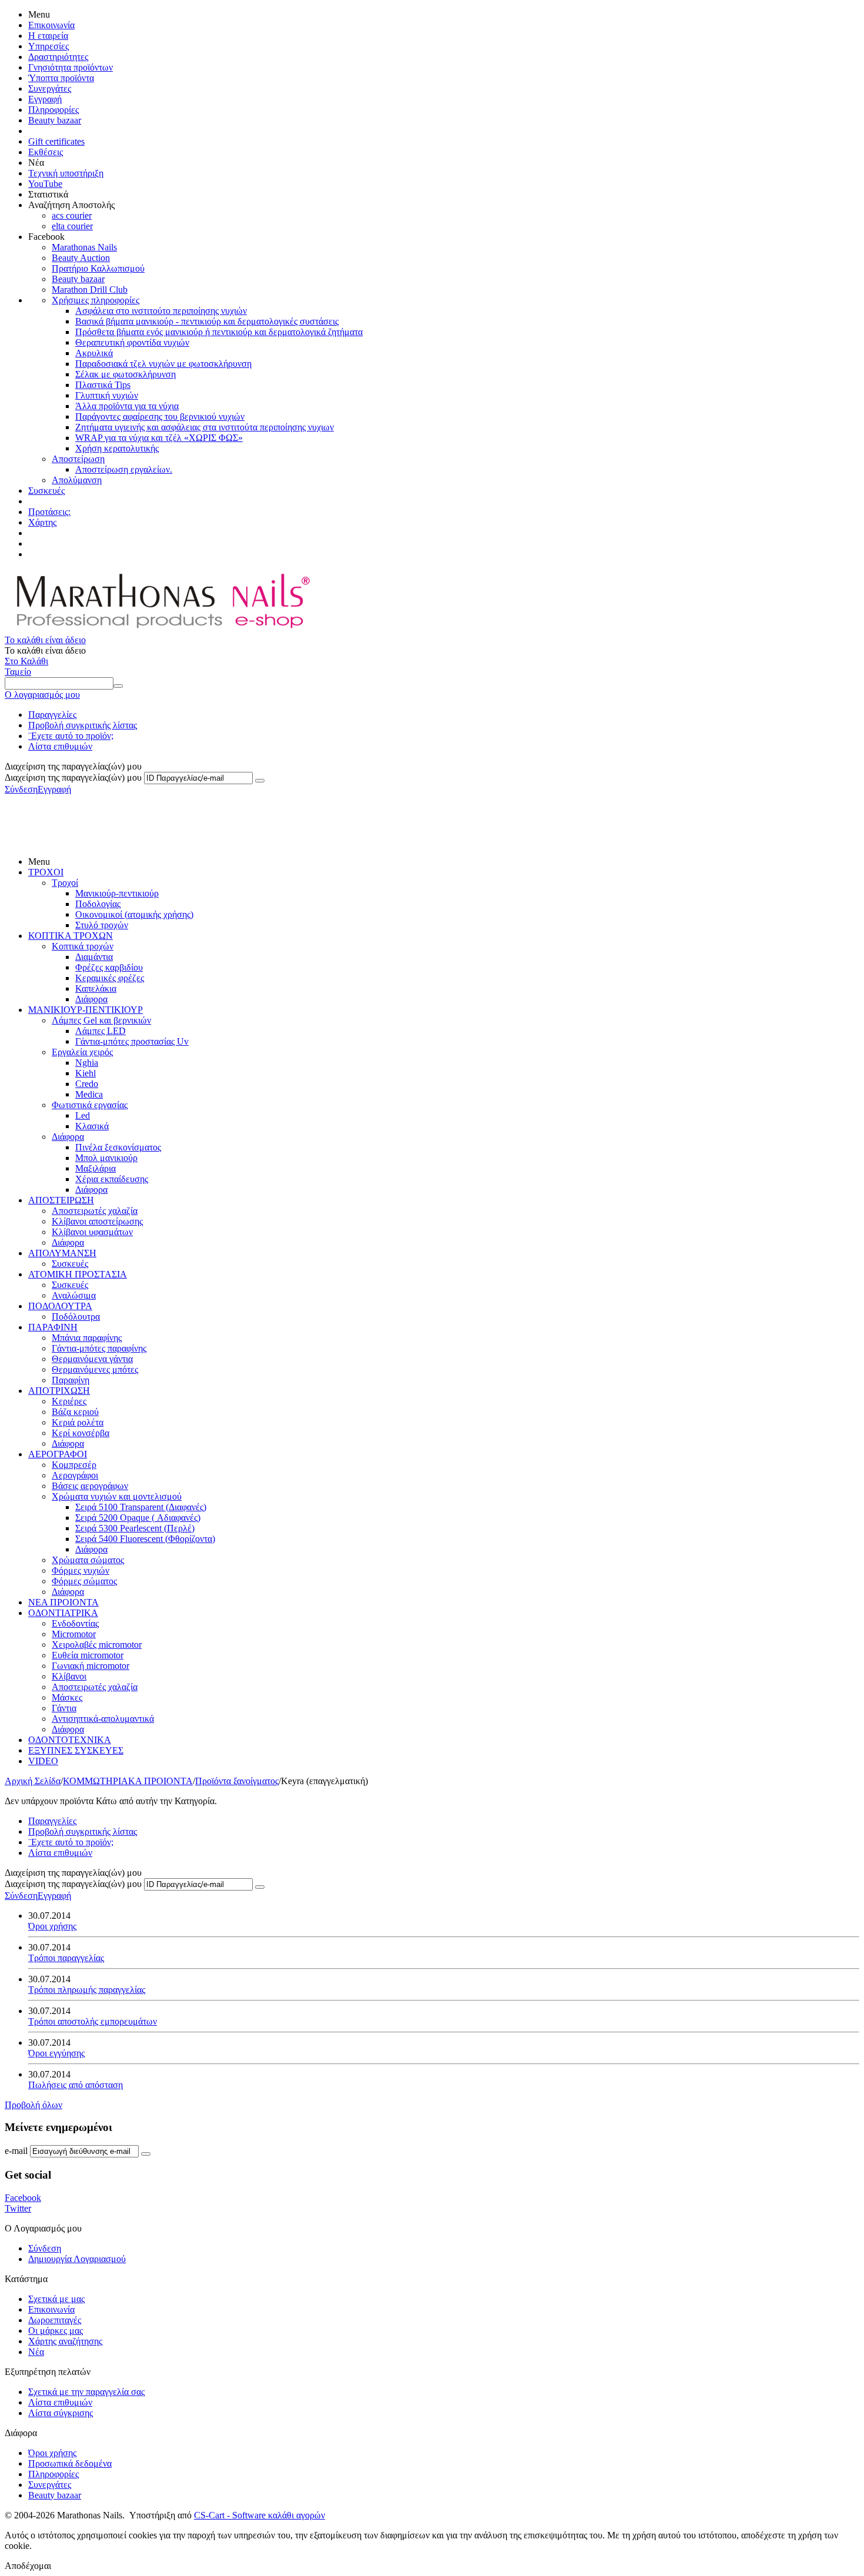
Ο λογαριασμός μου (42, 695)
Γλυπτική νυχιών (107, 395)
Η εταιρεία (48, 36)
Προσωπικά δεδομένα (70, 2463)
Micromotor (74, 1634)
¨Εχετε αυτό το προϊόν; (71, 736)
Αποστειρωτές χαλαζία (95, 1211)
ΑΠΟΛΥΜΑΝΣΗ (62, 1253)
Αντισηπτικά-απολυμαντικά (103, 1719)
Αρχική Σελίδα (33, 1781)
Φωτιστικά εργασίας (90, 1105)
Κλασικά (92, 1126)
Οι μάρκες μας (56, 2331)
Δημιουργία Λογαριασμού (77, 2259)
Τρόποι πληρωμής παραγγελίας (87, 1990)
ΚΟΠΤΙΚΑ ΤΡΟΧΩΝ (71, 936)
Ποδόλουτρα (76, 1317)
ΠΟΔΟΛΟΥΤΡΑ (60, 1306)
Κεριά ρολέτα (78, 1422)
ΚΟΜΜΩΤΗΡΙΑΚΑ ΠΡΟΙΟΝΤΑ (128, 1781)
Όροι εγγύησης (56, 2053)
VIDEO (43, 1761)
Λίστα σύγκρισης (61, 2413)
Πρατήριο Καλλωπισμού (98, 268)
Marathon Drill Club (90, 290)
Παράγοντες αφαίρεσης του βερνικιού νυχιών (160, 416)
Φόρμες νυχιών (81, 1570)
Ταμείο (18, 672)
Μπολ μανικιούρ (106, 1158)
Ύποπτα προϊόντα (61, 78)
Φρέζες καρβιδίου (109, 967)
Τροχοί (65, 883)
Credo (87, 1084)
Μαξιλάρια (96, 1168)
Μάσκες (67, 1697)
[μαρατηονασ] (161, 629)
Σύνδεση (21, 789)
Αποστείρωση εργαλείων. (124, 469)
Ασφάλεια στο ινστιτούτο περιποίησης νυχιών (161, 311)
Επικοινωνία (51, 25)
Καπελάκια (96, 988)
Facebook (23, 2198)
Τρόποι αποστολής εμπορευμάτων (93, 2021)
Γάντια (64, 1708)
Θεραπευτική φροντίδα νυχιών (132, 342)
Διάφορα (91, 999)
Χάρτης (42, 522)
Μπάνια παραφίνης (87, 1338)
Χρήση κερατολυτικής (117, 448)
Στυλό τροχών (102, 925)
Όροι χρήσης (52, 1926)
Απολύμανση (77, 480)
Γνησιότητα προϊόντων (71, 67)
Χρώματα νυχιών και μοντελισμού (117, 1496)
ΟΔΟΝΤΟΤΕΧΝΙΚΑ (70, 1740)
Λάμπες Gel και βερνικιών (101, 1020)
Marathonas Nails (84, 247)
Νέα (36, 2352)
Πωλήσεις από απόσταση (76, 2085)
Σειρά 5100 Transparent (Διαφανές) (141, 1507)
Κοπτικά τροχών (83, 946)
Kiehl (86, 1073)
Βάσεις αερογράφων (90, 1486)
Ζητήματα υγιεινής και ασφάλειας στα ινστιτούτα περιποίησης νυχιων (205, 427)
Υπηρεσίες (48, 46)
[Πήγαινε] (260, 781)
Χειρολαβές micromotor (97, 1645)
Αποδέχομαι (28, 2566)
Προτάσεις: (49, 512)
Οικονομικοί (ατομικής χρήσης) (134, 914)
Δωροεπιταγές (55, 2320)
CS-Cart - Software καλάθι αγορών (259, 2515)
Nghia (87, 1063)
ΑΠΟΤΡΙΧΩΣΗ (59, 1391)
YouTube (45, 184)
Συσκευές (46, 491)
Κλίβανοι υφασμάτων (92, 1232)
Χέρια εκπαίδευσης (112, 1179)
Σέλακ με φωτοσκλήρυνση (125, 374)
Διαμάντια (94, 957)
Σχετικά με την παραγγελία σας (86, 2392)
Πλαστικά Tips (103, 385)
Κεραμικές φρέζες (110, 978)
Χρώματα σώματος (88, 1560)
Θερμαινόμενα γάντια (92, 1359)
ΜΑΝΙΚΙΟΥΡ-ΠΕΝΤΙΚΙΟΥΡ (86, 1010)
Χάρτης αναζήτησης (65, 2341)
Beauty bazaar (55, 120)
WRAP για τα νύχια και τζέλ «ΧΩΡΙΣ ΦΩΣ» (159, 438)
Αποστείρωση (78, 459)
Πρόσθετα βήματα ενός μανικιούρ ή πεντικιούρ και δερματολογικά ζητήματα (219, 332)
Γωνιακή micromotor (91, 1666)
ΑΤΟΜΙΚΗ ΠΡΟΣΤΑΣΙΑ (78, 1274)
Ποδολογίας (98, 904)
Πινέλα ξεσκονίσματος (118, 1147)
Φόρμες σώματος (84, 1581)
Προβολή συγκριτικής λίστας (83, 725)
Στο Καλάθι (26, 661)
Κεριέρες (69, 1401)
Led (83, 1115)
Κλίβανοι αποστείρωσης (97, 1221)
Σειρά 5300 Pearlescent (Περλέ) (135, 1528)
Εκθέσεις (46, 152)
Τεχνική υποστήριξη (66, 173)
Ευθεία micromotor (88, 1655)
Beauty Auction (81, 258)
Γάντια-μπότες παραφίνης (99, 1348)
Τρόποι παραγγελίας (66, 1958)
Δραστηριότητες (58, 57)
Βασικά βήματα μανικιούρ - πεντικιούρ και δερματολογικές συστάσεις (207, 321)
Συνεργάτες (50, 88)
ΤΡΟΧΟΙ (46, 872)
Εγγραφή (45, 99)
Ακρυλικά (94, 353)
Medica (89, 1094)
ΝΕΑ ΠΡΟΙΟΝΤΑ (63, 1602)
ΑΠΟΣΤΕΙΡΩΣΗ (61, 1200)
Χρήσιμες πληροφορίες (96, 300)
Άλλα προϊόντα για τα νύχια (127, 406)
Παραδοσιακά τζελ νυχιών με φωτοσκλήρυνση (163, 364)
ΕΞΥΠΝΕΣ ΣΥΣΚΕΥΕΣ (76, 1750)
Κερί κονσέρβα (81, 1433)
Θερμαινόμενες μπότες (95, 1369)
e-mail (16, 2151)
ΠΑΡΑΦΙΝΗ (53, 1327)
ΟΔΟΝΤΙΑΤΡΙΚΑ (63, 1613)
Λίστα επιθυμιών (60, 746)
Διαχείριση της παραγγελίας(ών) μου (73, 777)
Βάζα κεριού (75, 1412)
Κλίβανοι (69, 1676)
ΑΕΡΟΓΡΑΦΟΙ (58, 1454)
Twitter (18, 2208)
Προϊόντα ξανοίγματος (237, 1781)
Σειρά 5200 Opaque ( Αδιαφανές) (138, 1518)
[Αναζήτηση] (118, 686)
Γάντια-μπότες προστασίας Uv (132, 1041)
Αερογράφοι (75, 1475)
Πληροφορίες (53, 110)
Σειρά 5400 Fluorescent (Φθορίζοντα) (145, 1539)
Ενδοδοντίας (75, 1623)
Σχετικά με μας (56, 2299)
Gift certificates (56, 141)
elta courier (72, 226)
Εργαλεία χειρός (82, 1052)
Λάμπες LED (101, 1031)
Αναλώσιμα (74, 1295)
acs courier (72, 215)
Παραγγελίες (52, 715)
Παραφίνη (71, 1380)
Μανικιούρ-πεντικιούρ (117, 893)
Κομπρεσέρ (74, 1465)
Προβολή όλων (34, 2105)
